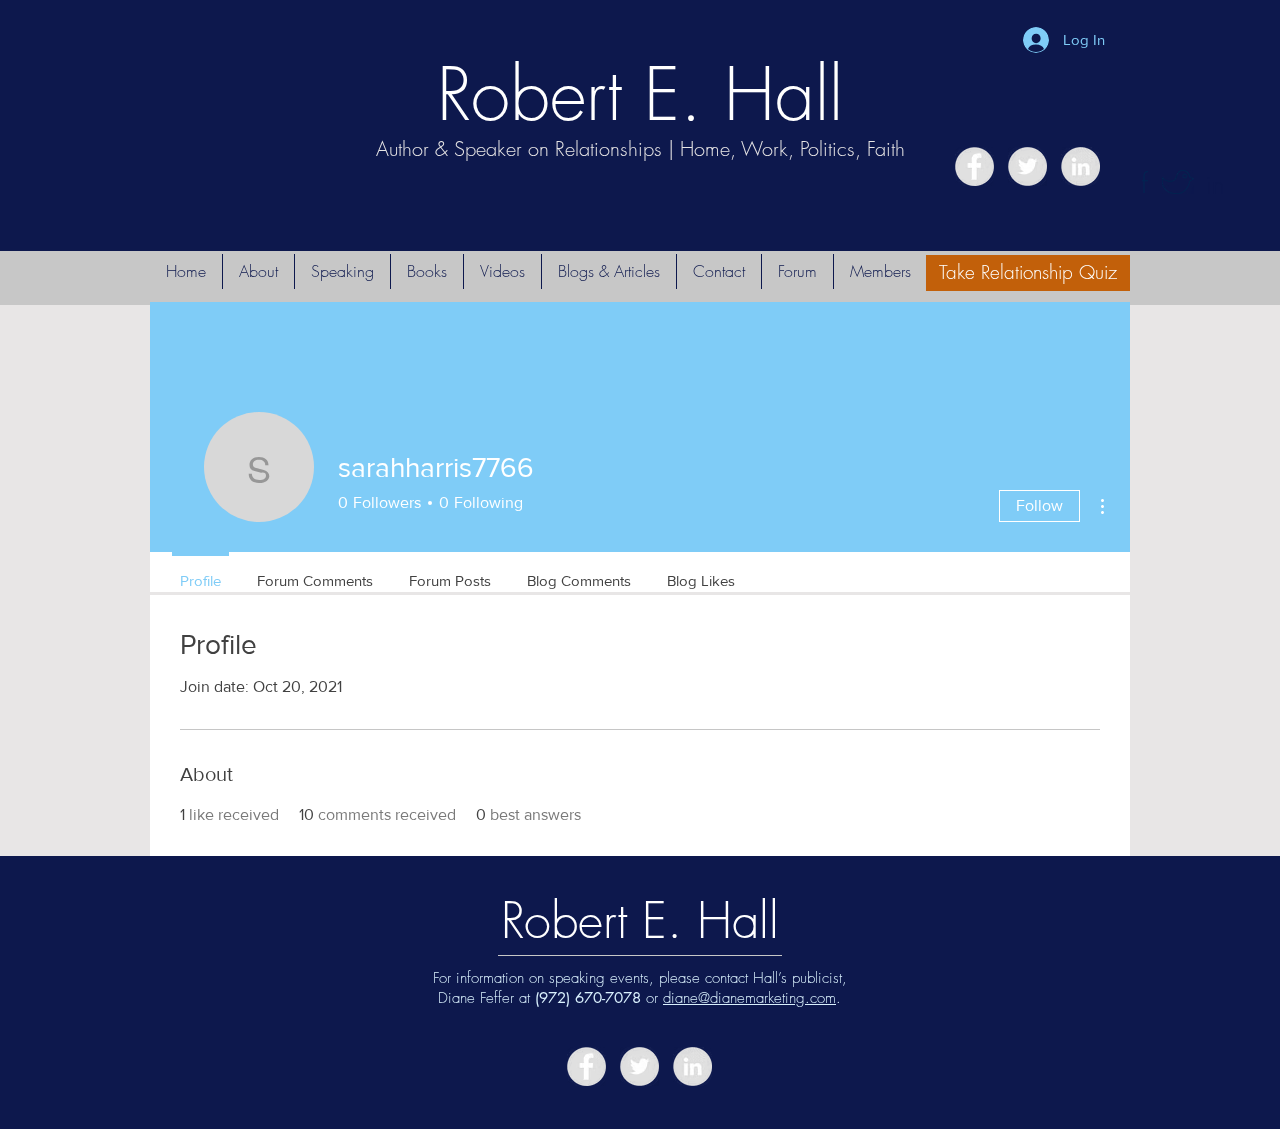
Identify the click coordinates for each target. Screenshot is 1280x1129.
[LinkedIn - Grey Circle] (1080, 166)
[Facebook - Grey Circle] (974, 166)
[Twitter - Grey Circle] (1027, 166)
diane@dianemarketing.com (749, 998)
